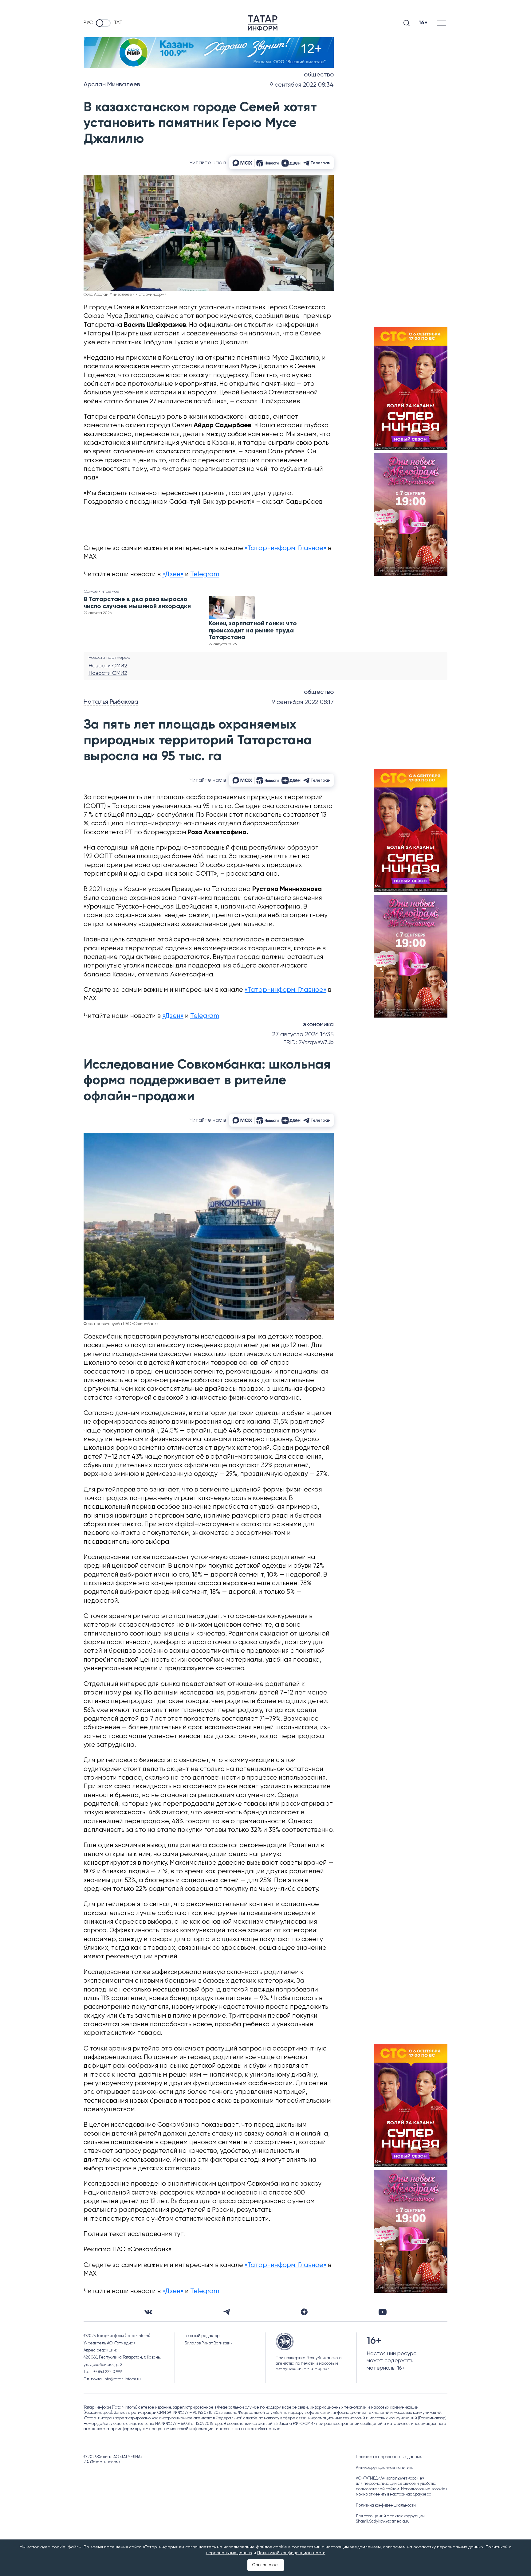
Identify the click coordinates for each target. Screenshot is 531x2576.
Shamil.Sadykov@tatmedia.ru (383, 2521)
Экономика (318, 1025)
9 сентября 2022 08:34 (302, 85)
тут (179, 2234)
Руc (88, 23)
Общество (319, 75)
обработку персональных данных (448, 2547)
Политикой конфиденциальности (291, 2553)
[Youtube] (383, 2312)
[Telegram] (227, 2312)
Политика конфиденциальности (386, 2506)
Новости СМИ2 (108, 666)
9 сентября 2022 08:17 (303, 702)
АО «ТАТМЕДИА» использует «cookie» (390, 2478)
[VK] (148, 2312)
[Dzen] (304, 2312)
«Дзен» (173, 575)
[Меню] (442, 23)
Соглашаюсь (266, 2565)
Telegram (205, 575)
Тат (118, 23)
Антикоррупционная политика (385, 2468)
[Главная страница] (263, 23)
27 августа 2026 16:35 (303, 1035)
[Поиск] (407, 23)
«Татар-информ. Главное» (285, 548)
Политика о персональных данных (389, 2457)
